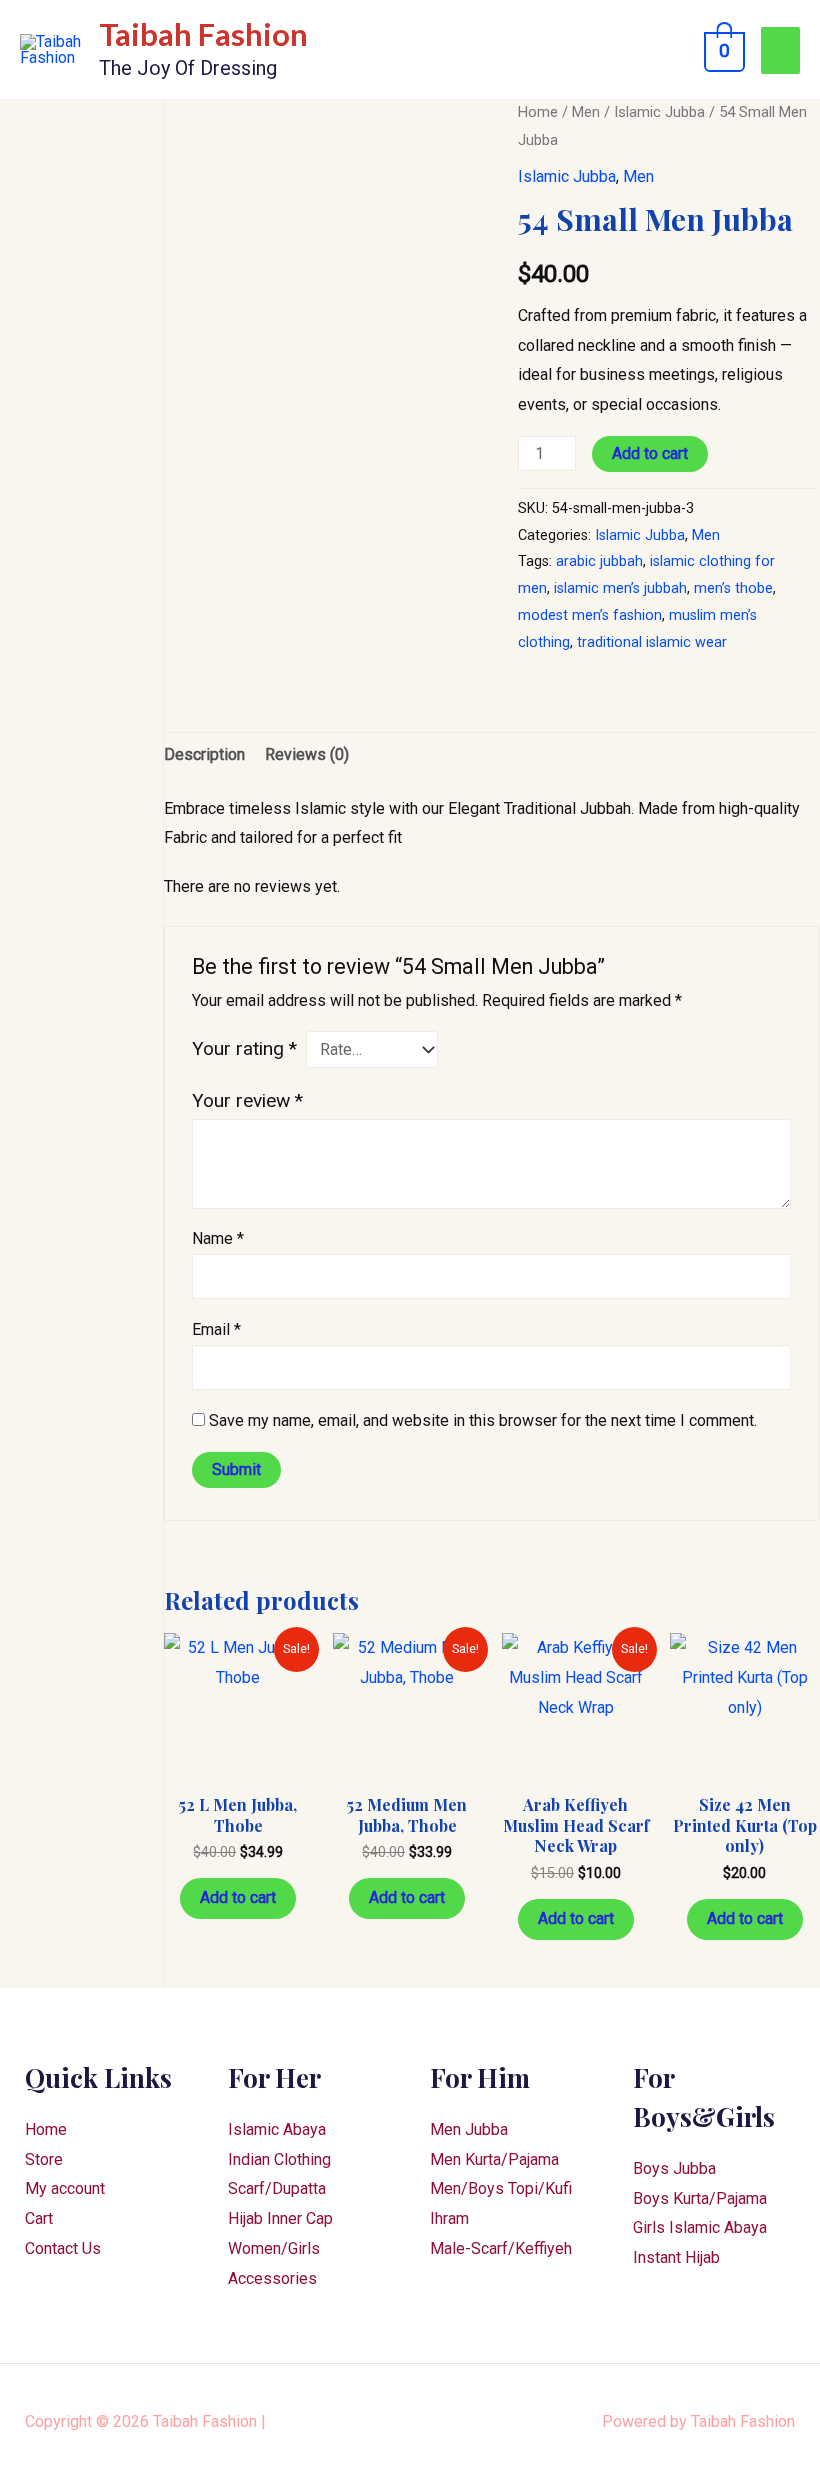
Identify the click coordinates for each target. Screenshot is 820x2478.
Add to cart (650, 453)
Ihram (449, 2218)
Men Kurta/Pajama (494, 2159)
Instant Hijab (676, 2257)
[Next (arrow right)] (785, 1240)
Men (586, 112)
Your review (247, 1100)
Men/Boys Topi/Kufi (501, 2188)
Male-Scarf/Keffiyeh (501, 2248)
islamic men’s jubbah (620, 588)
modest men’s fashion (590, 615)
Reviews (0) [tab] (307, 754)
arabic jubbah (599, 561)
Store (44, 2159)
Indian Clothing (279, 2159)
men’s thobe (733, 588)
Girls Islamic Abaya (700, 2227)
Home (538, 112)
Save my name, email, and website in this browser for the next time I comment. (483, 1420)
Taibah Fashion (203, 34)
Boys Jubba (674, 2168)
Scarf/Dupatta (277, 2188)
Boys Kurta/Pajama (700, 2198)
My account (65, 2188)
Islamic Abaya (277, 2129)
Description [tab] (204, 754)
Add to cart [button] (238, 1897)
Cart (39, 2218)
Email (216, 1329)
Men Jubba (469, 2129)
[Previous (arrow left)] (35, 1240)
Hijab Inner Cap (280, 2218)
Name (218, 1238)
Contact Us (63, 2248)
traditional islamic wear (652, 642)
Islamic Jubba (659, 112)
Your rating (244, 1048)
